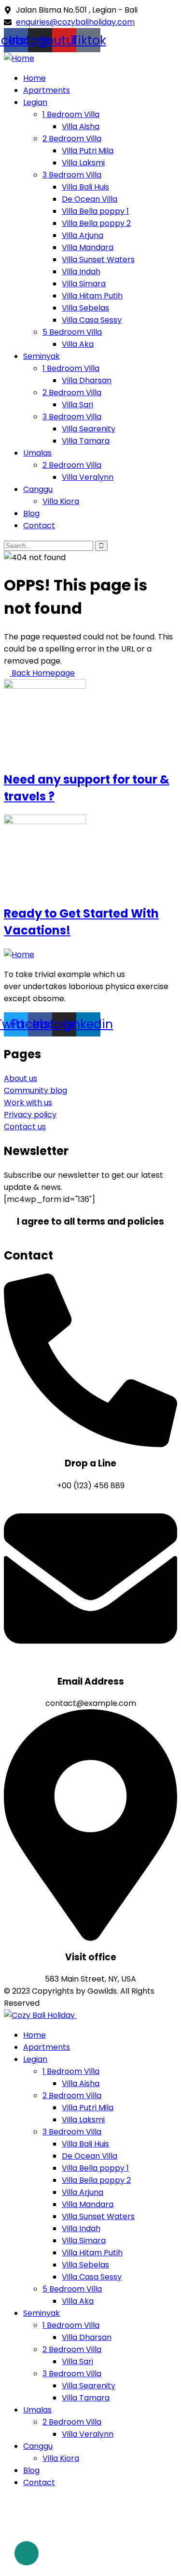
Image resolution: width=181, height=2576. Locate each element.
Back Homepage (42, 673)
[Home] (19, 58)
